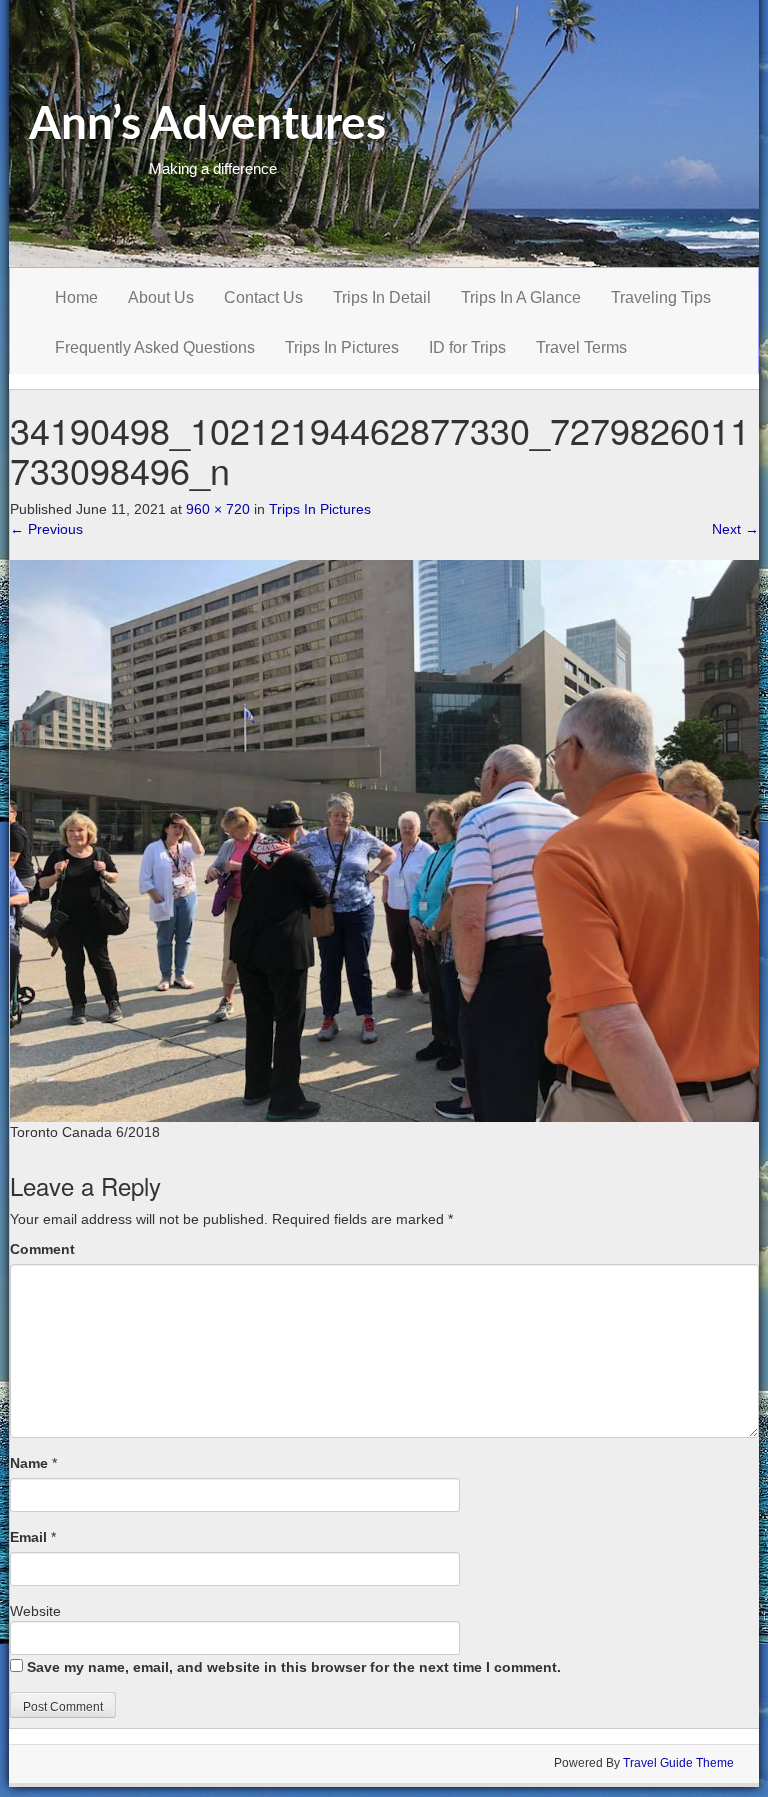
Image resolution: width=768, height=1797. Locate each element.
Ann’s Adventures (207, 125)
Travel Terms (581, 347)
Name (29, 1463)
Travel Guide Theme (678, 1763)
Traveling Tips (661, 297)
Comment (42, 1249)
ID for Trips (467, 347)
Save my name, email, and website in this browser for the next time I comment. (294, 1667)
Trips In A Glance (521, 297)
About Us (161, 297)
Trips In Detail (382, 297)
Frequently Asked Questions (155, 347)
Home (76, 297)
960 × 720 (218, 509)
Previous (46, 529)
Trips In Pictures (342, 347)
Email (28, 1537)
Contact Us (263, 297)
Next (735, 529)
